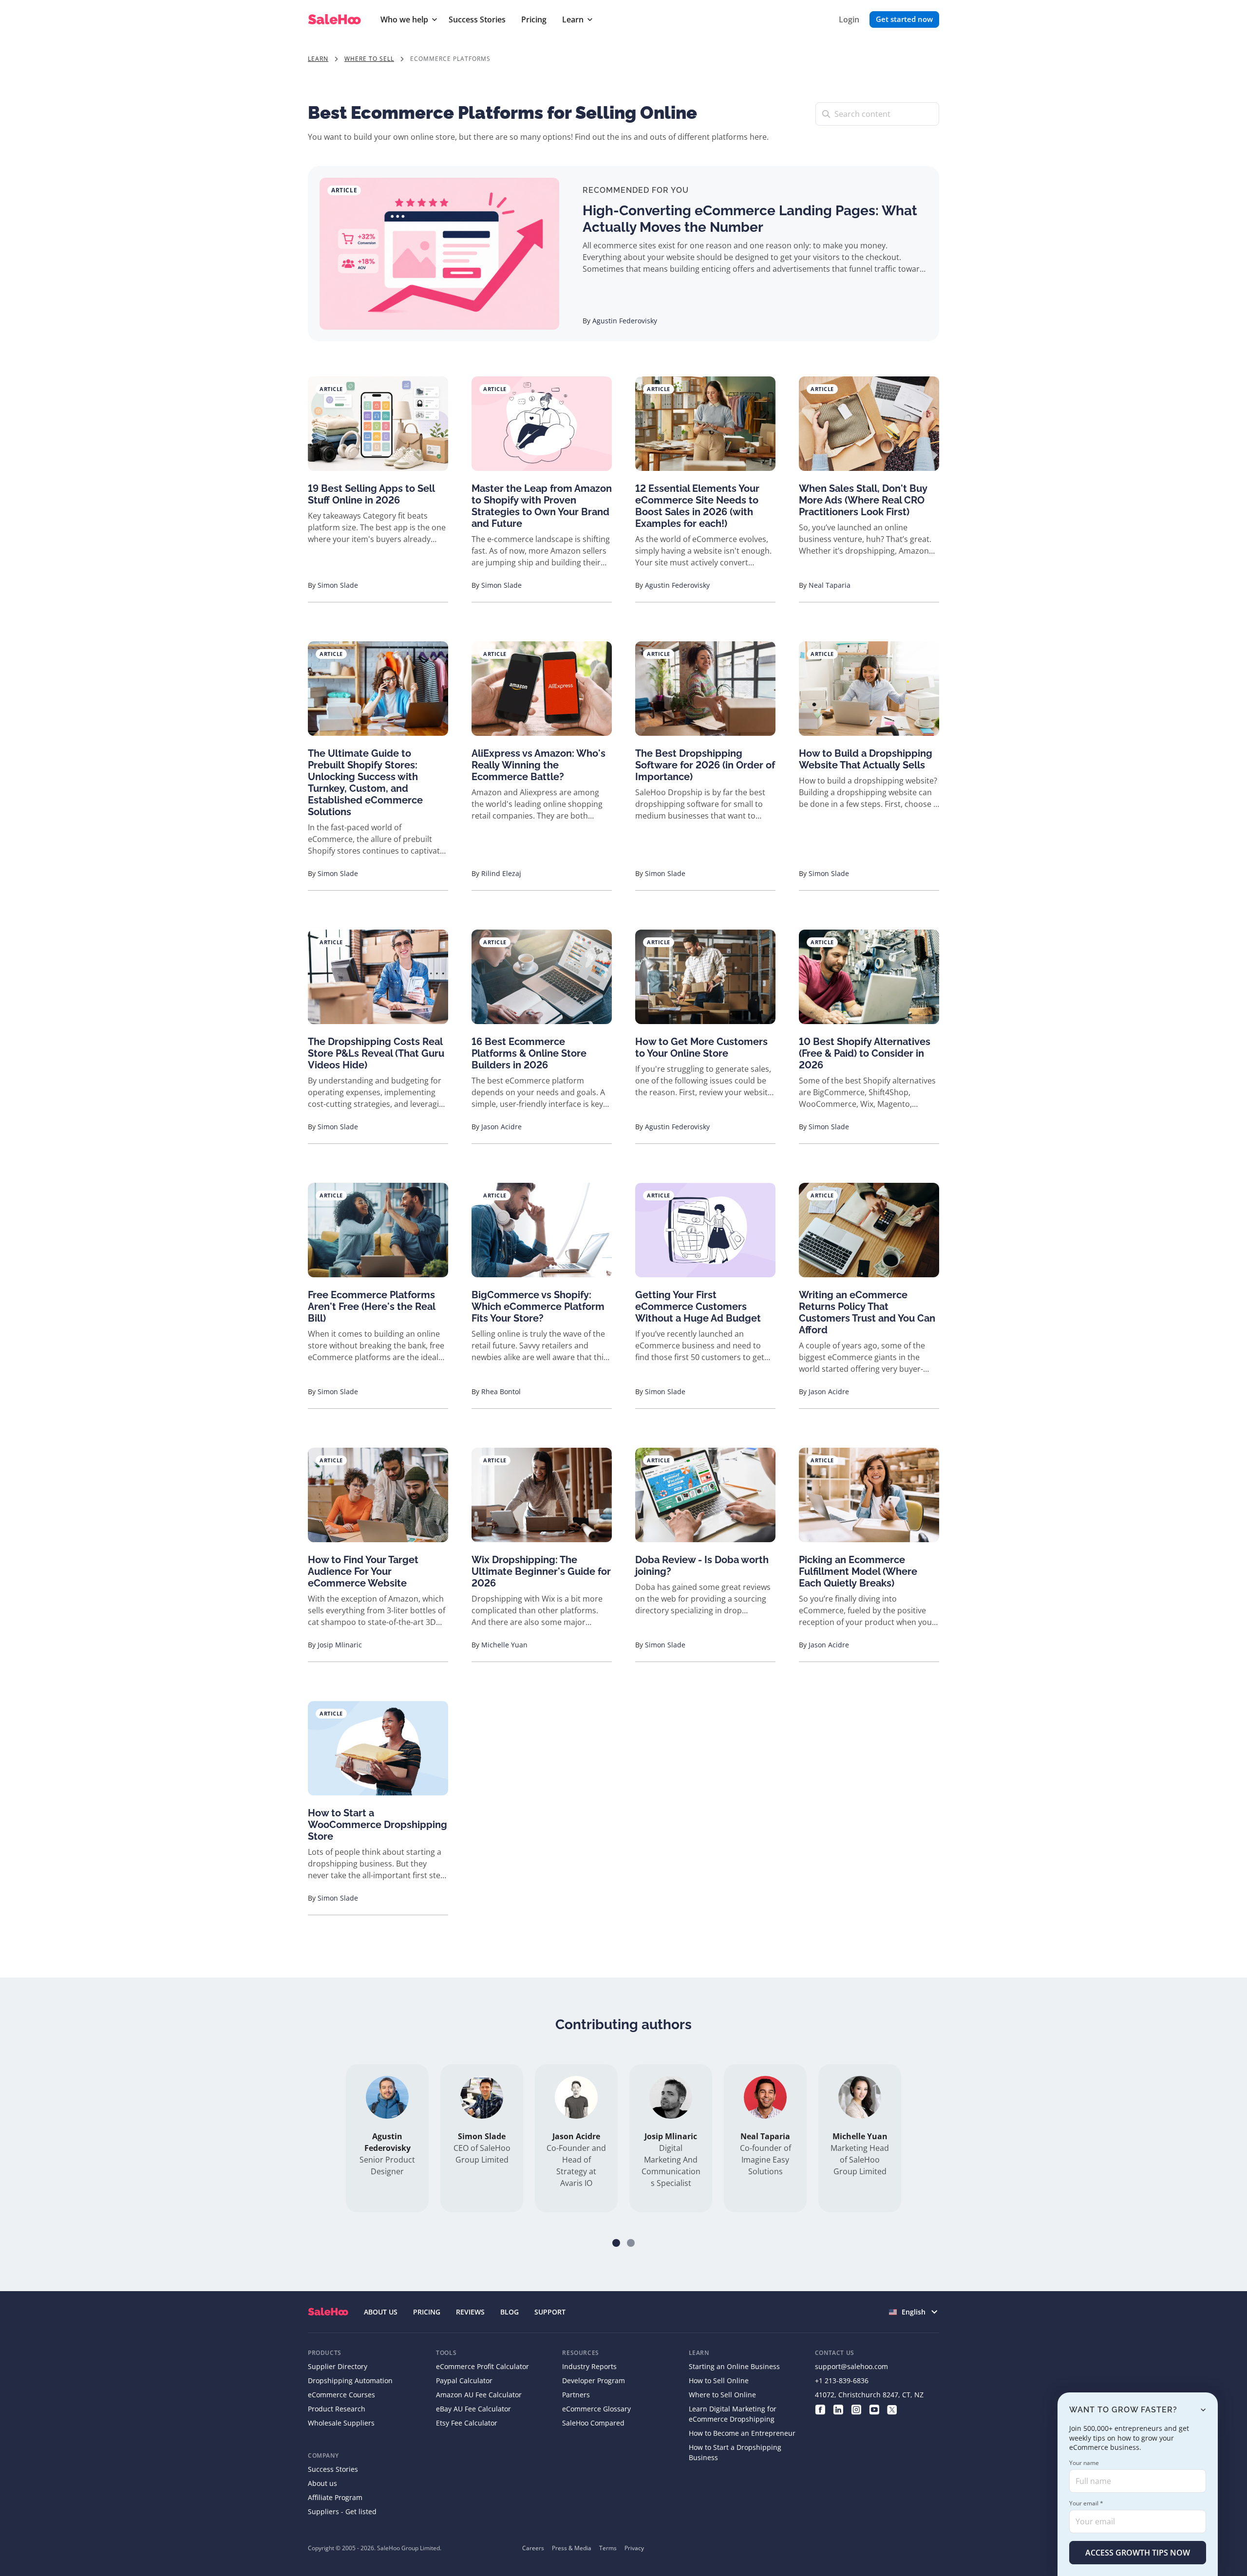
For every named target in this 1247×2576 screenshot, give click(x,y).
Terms (608, 2548)
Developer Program (594, 2380)
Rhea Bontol (501, 1391)
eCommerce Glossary (596, 2409)
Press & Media (572, 2548)
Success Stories (477, 19)
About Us (381, 2312)
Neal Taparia (830, 585)
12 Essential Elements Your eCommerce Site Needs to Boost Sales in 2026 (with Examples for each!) (697, 506)
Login (849, 19)
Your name (1084, 2463)
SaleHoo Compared (593, 2423)
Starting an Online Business (734, 2366)
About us (322, 2483)
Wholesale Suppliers (341, 2423)
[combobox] (914, 2312)
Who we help (404, 19)
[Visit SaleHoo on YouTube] (874, 2409)
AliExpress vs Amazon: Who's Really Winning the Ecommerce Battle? (538, 765)
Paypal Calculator (464, 2380)
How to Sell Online (719, 2380)
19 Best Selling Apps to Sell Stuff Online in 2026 (371, 494)
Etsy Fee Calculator (467, 2423)
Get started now (904, 19)
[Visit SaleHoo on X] (892, 2409)
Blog (510, 2312)
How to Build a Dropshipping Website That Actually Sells (866, 759)
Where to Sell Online (722, 2395)
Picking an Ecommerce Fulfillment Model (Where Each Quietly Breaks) (858, 1571)
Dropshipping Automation (350, 2380)
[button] (616, 2243)
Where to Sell (369, 59)
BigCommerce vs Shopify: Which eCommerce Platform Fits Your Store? (538, 1307)
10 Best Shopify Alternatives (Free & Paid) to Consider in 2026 (865, 1053)
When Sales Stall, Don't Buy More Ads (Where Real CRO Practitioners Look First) (863, 500)
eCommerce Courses (341, 2395)
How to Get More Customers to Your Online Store (701, 1047)
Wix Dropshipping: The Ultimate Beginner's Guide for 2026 (541, 1571)
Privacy (634, 2548)
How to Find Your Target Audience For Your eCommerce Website (363, 1571)
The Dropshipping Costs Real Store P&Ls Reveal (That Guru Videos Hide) (376, 1053)
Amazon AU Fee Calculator (479, 2395)
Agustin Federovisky (625, 321)
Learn (573, 19)
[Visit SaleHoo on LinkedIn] (838, 2409)
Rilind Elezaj (501, 873)
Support (550, 2312)
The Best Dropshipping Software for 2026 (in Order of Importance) (705, 765)
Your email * (1086, 2503)
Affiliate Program (335, 2497)
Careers (533, 2548)
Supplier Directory (338, 2366)
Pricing (534, 19)
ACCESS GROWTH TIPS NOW (1138, 2553)
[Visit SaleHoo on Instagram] (856, 2409)
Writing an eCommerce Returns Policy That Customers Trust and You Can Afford (867, 1312)
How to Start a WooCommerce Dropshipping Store (378, 1825)
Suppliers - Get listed (342, 2511)
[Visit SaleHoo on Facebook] (820, 2409)
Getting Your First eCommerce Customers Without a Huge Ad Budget (698, 1307)
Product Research (337, 2409)
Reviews (470, 2312)
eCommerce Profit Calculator (482, 2366)
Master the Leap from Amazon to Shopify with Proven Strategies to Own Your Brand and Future (542, 506)
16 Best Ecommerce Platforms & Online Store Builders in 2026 (529, 1053)
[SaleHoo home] (336, 20)
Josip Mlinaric (340, 1645)
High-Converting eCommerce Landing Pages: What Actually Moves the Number (750, 219)
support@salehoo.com (851, 2366)
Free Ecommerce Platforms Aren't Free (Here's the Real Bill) (371, 1307)
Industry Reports (589, 2366)
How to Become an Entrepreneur (742, 2433)
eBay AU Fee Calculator (473, 2409)
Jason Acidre (501, 1127)
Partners (576, 2395)
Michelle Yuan (504, 1645)
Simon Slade (338, 585)
